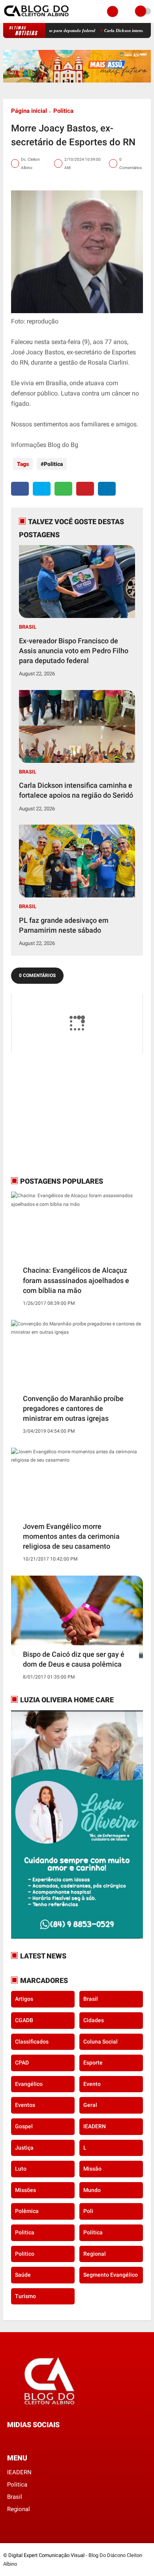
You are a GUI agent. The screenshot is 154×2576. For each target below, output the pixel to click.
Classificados (32, 2042)
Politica (63, 111)
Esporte (93, 2063)
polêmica (27, 2211)
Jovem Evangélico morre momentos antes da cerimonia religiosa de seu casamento (71, 1536)
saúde (23, 2275)
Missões (25, 2190)
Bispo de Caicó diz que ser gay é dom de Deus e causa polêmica (74, 1659)
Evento (92, 2084)
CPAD (22, 2063)
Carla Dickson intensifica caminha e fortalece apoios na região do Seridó (76, 790)
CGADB (24, 2020)
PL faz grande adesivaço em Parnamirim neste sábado (64, 925)
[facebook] (20, 489)
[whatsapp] (63, 489)
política (93, 2232)
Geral (90, 2105)
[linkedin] (107, 489)
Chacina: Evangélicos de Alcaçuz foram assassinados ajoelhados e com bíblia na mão (76, 1280)
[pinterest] (85, 489)
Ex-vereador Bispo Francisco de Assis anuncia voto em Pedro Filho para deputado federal (74, 651)
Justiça (24, 2148)
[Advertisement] (60, 1114)
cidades (94, 2020)
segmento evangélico (111, 2275)
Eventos (25, 2105)
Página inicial (29, 111)
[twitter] (42, 489)
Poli (88, 2211)
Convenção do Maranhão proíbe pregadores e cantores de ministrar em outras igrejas (73, 1408)
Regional (95, 2254)
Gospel (24, 2126)
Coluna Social (100, 2042)
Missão (92, 2169)
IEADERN (95, 2126)
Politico (25, 2254)
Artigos (24, 1999)
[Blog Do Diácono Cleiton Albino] (37, 18)
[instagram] (31, 2440)
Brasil (28, 627)
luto (21, 2169)
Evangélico (29, 2084)
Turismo (25, 2296)
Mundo (92, 2190)
